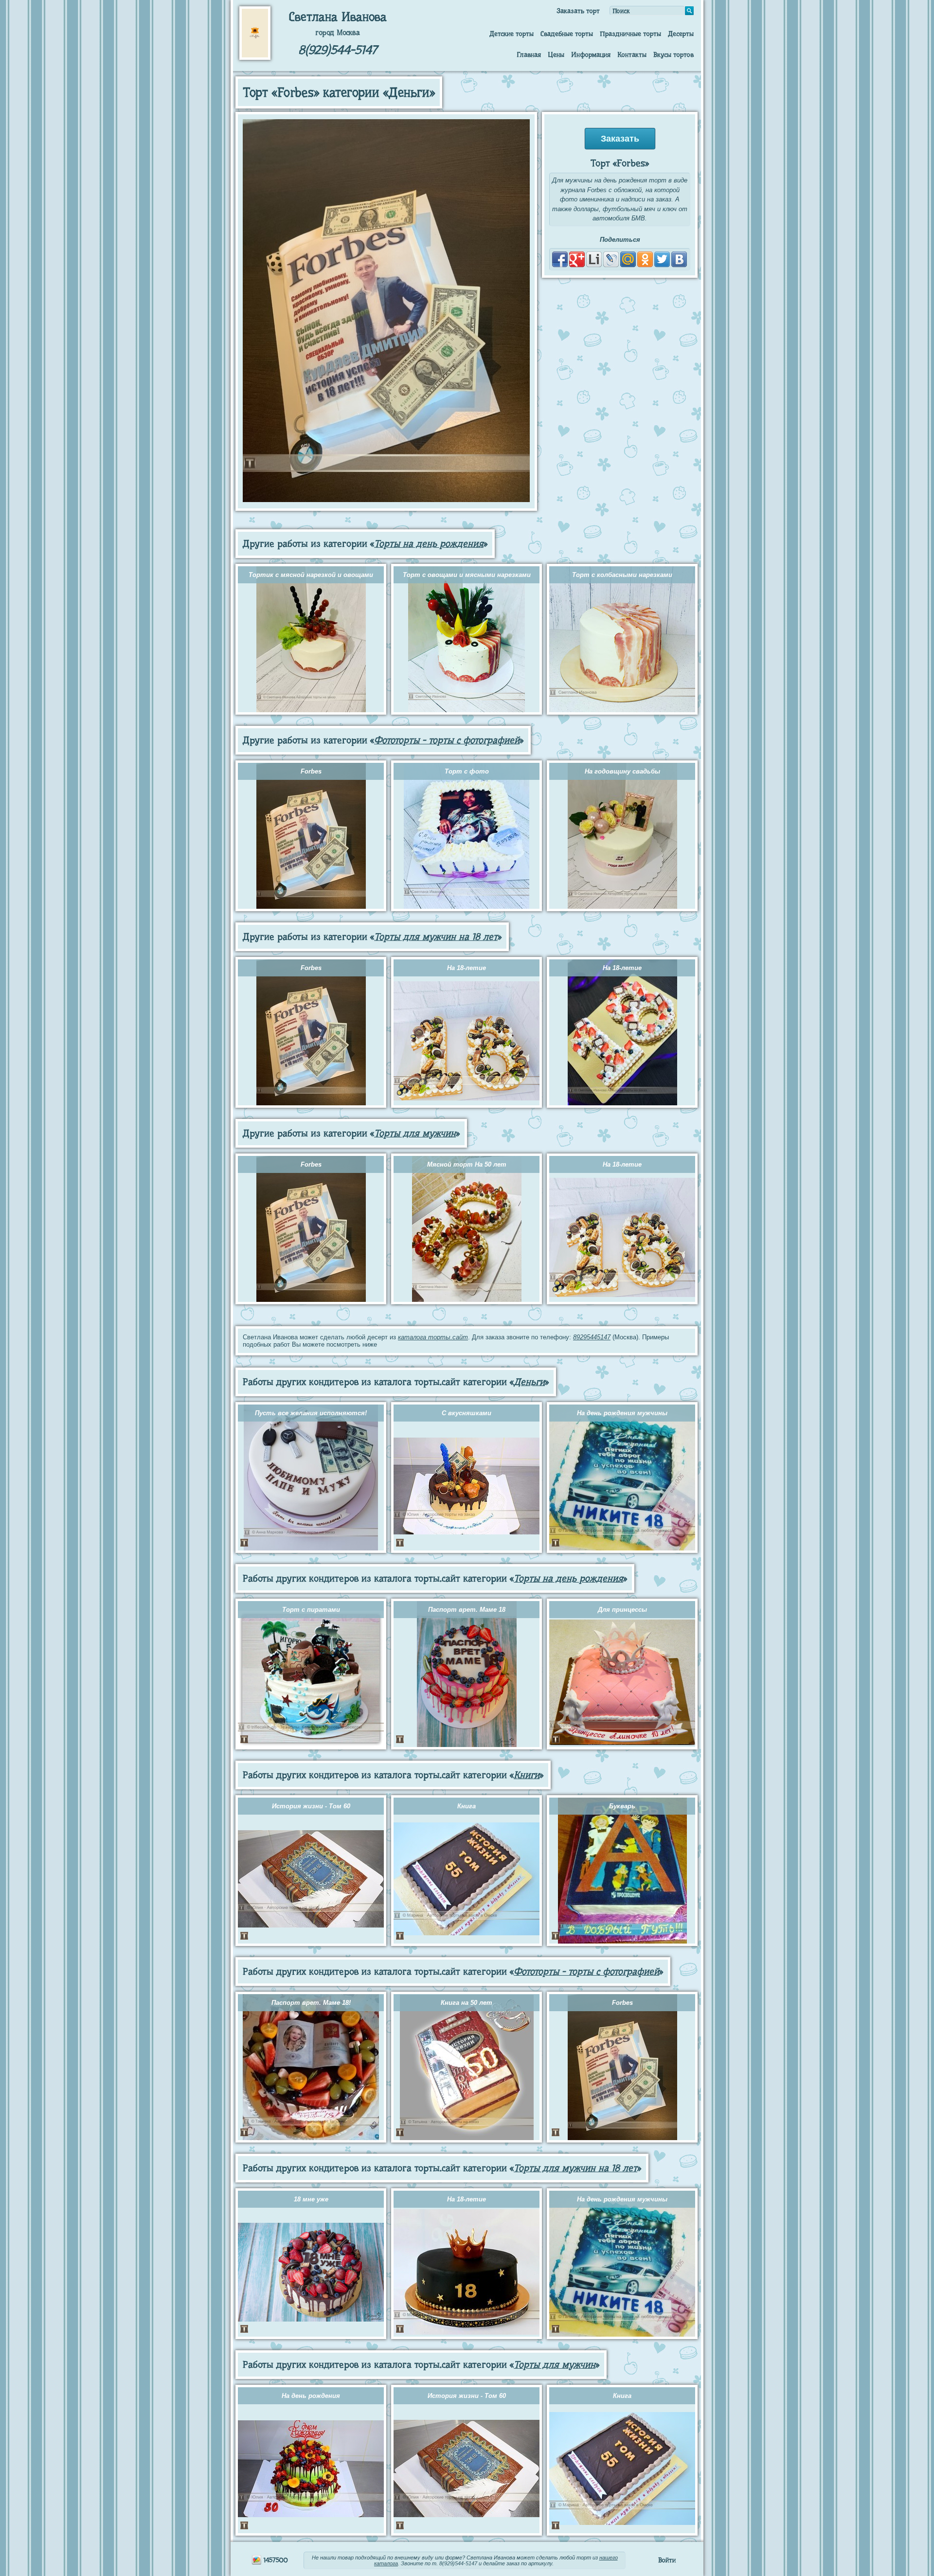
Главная (529, 54)
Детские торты (512, 34)
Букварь (622, 1806)
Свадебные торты (567, 34)
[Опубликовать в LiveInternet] (594, 259)
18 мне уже (311, 2199)
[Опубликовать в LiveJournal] (611, 259)
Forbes (311, 771)
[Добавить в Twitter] (662, 259)
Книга (467, 1806)
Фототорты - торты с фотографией (447, 740)
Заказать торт (578, 11)
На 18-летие (467, 968)
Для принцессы (622, 1610)
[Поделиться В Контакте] (679, 259)
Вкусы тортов (674, 54)
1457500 (275, 2560)
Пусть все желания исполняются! (311, 1413)
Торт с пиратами (311, 1610)
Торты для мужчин (415, 1133)
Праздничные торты (630, 34)
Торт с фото (467, 771)
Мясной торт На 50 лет (467, 1164)
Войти (667, 2560)
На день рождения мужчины (622, 1413)
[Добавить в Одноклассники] (645, 259)
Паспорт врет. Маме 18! (311, 2003)
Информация (591, 54)
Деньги (529, 1382)
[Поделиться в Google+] (577, 259)
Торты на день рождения (429, 544)
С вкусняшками (467, 1413)
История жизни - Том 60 (311, 1806)
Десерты (681, 34)
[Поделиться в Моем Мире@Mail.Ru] (628, 259)
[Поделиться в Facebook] (560, 259)
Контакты (632, 54)
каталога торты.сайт (433, 1337)
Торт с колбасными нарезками (622, 575)
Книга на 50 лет (467, 2003)
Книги (527, 1775)
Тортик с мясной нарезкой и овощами (311, 575)
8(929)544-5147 (338, 50)
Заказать (620, 139)
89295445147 (592, 1337)
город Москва (338, 33)
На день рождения (311, 2396)
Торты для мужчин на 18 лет (436, 937)
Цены (556, 54)
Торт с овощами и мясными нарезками (467, 575)
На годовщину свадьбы (622, 771)
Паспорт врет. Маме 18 (467, 1610)
